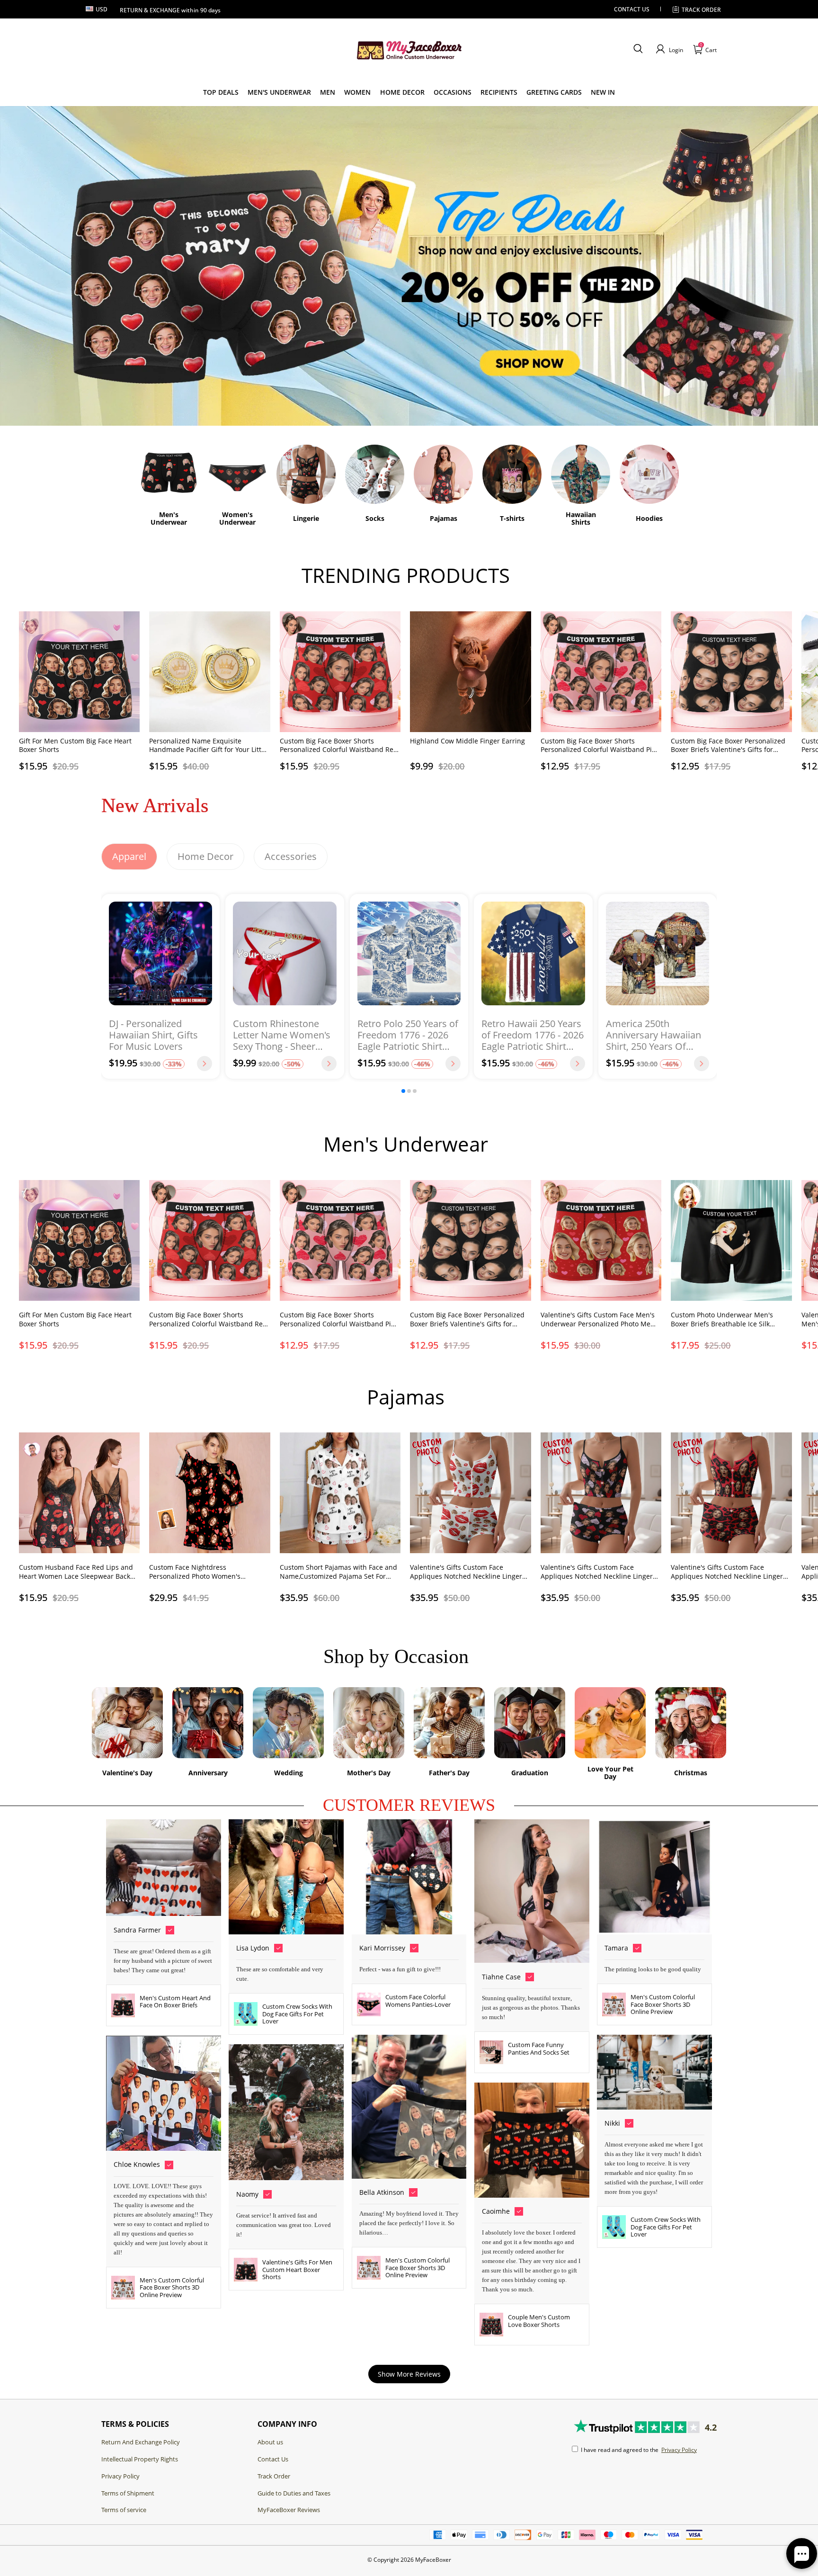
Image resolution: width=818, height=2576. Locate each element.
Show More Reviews (409, 2374)
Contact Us (273, 2459)
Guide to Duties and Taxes (294, 2493)
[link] (221, 92)
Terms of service (124, 2510)
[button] (638, 49)
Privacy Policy (120, 2476)
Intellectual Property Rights (140, 2459)
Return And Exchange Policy (141, 2442)
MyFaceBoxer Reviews (289, 2510)
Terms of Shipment (128, 2493)
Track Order (701, 10)
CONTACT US (632, 9)
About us (270, 2442)
